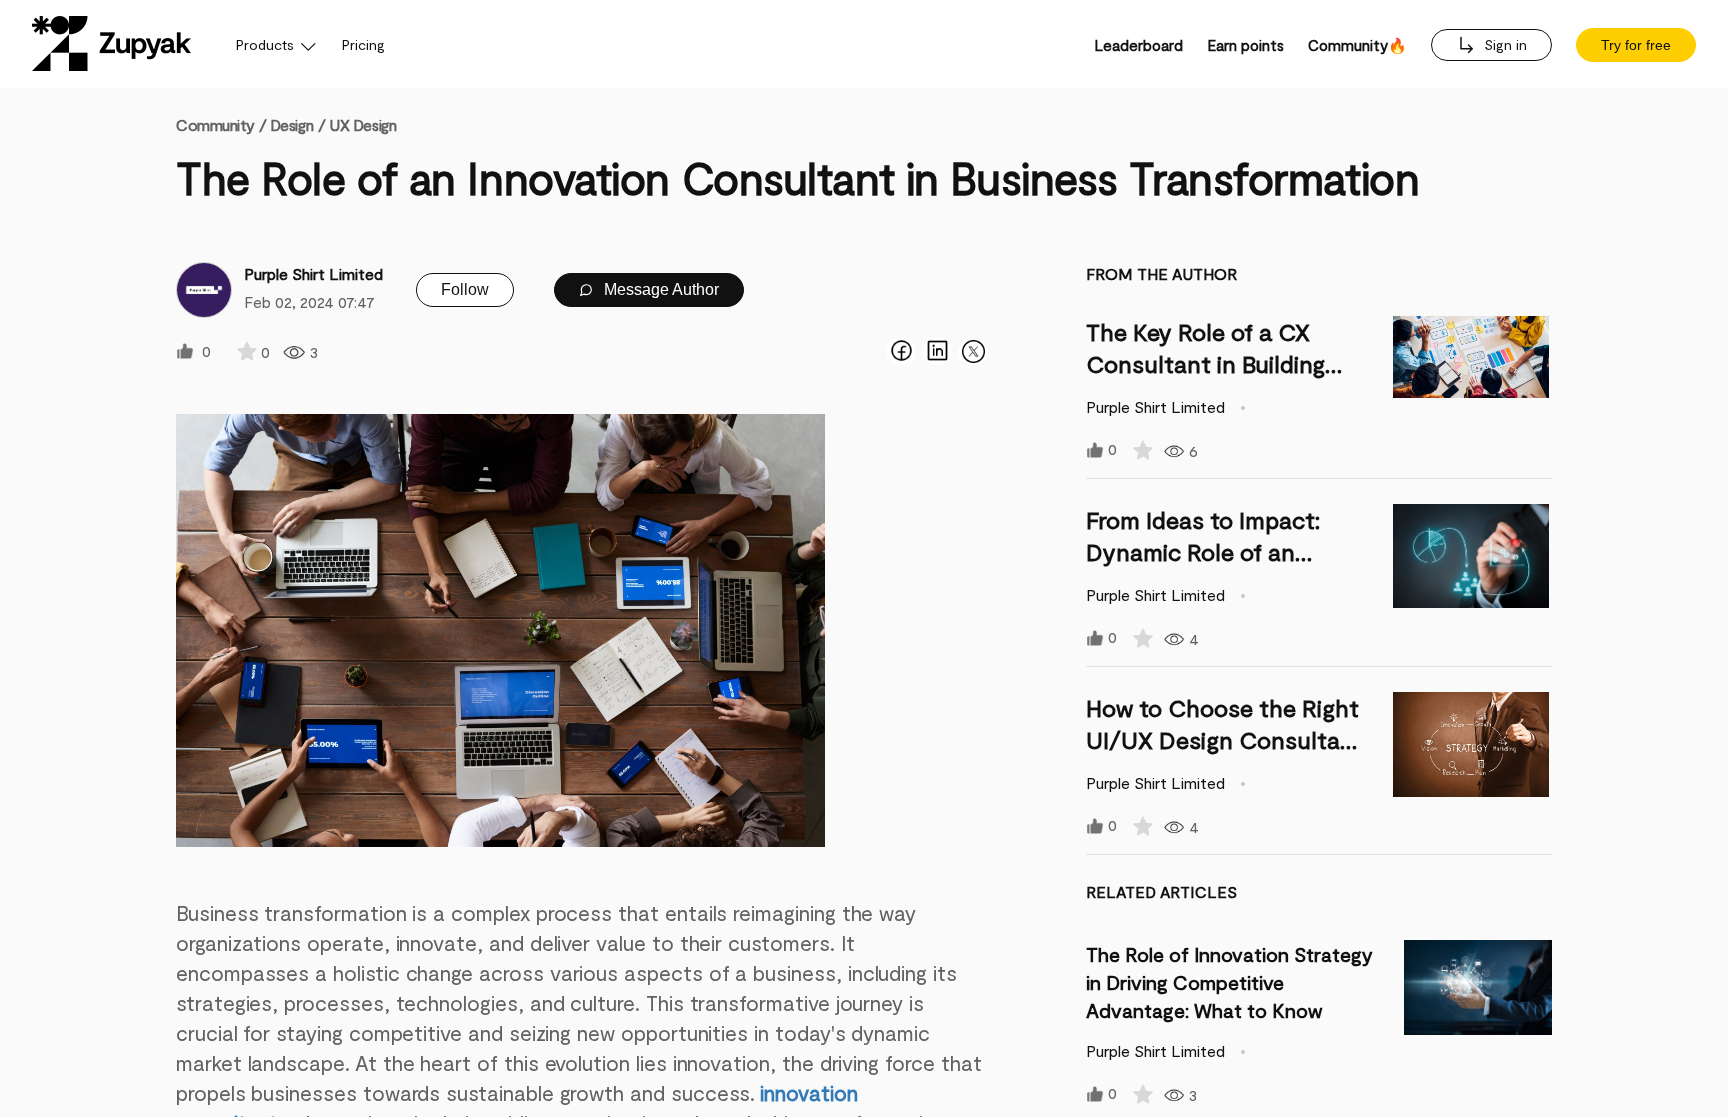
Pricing (363, 44)
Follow (465, 289)
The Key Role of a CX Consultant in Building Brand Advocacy (1205, 363)
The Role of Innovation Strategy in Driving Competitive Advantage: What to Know (1229, 982)
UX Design (362, 124)
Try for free (1636, 45)
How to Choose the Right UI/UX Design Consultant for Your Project (1225, 739)
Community (221, 124)
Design (291, 124)
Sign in (1503, 44)
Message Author (659, 289)
